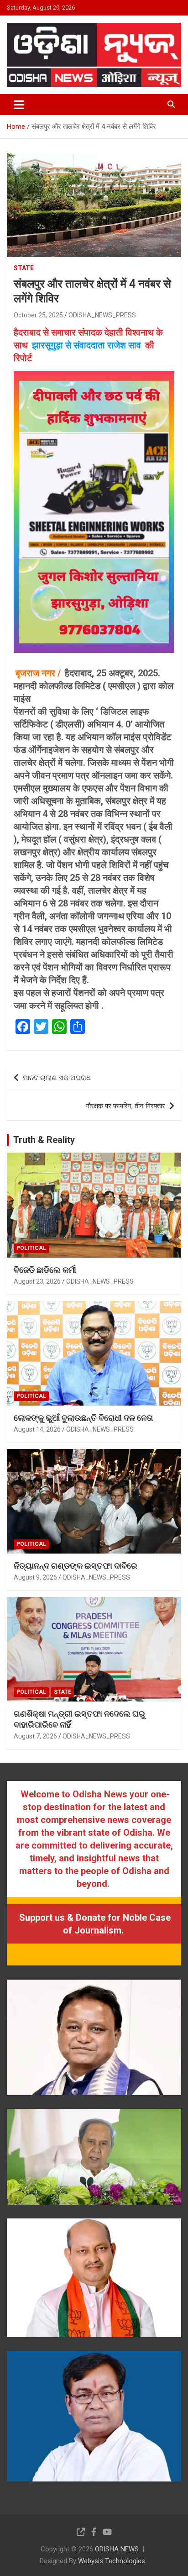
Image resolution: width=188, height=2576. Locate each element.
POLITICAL (31, 1248)
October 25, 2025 (38, 315)
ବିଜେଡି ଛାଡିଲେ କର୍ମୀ (45, 1270)
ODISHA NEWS (117, 2549)
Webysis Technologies (112, 2561)
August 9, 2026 (35, 1577)
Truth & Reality (44, 1140)
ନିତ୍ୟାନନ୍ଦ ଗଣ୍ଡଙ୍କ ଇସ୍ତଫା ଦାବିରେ (76, 1566)
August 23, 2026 (37, 1281)
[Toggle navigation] (19, 105)
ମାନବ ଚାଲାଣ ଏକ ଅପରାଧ (57, 1078)
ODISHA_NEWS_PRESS (102, 315)
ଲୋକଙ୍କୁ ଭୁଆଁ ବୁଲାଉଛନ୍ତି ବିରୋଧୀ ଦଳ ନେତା (83, 1418)
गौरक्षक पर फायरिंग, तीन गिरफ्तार (125, 1106)
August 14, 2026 (37, 1429)
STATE (24, 268)
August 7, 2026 (35, 1736)
